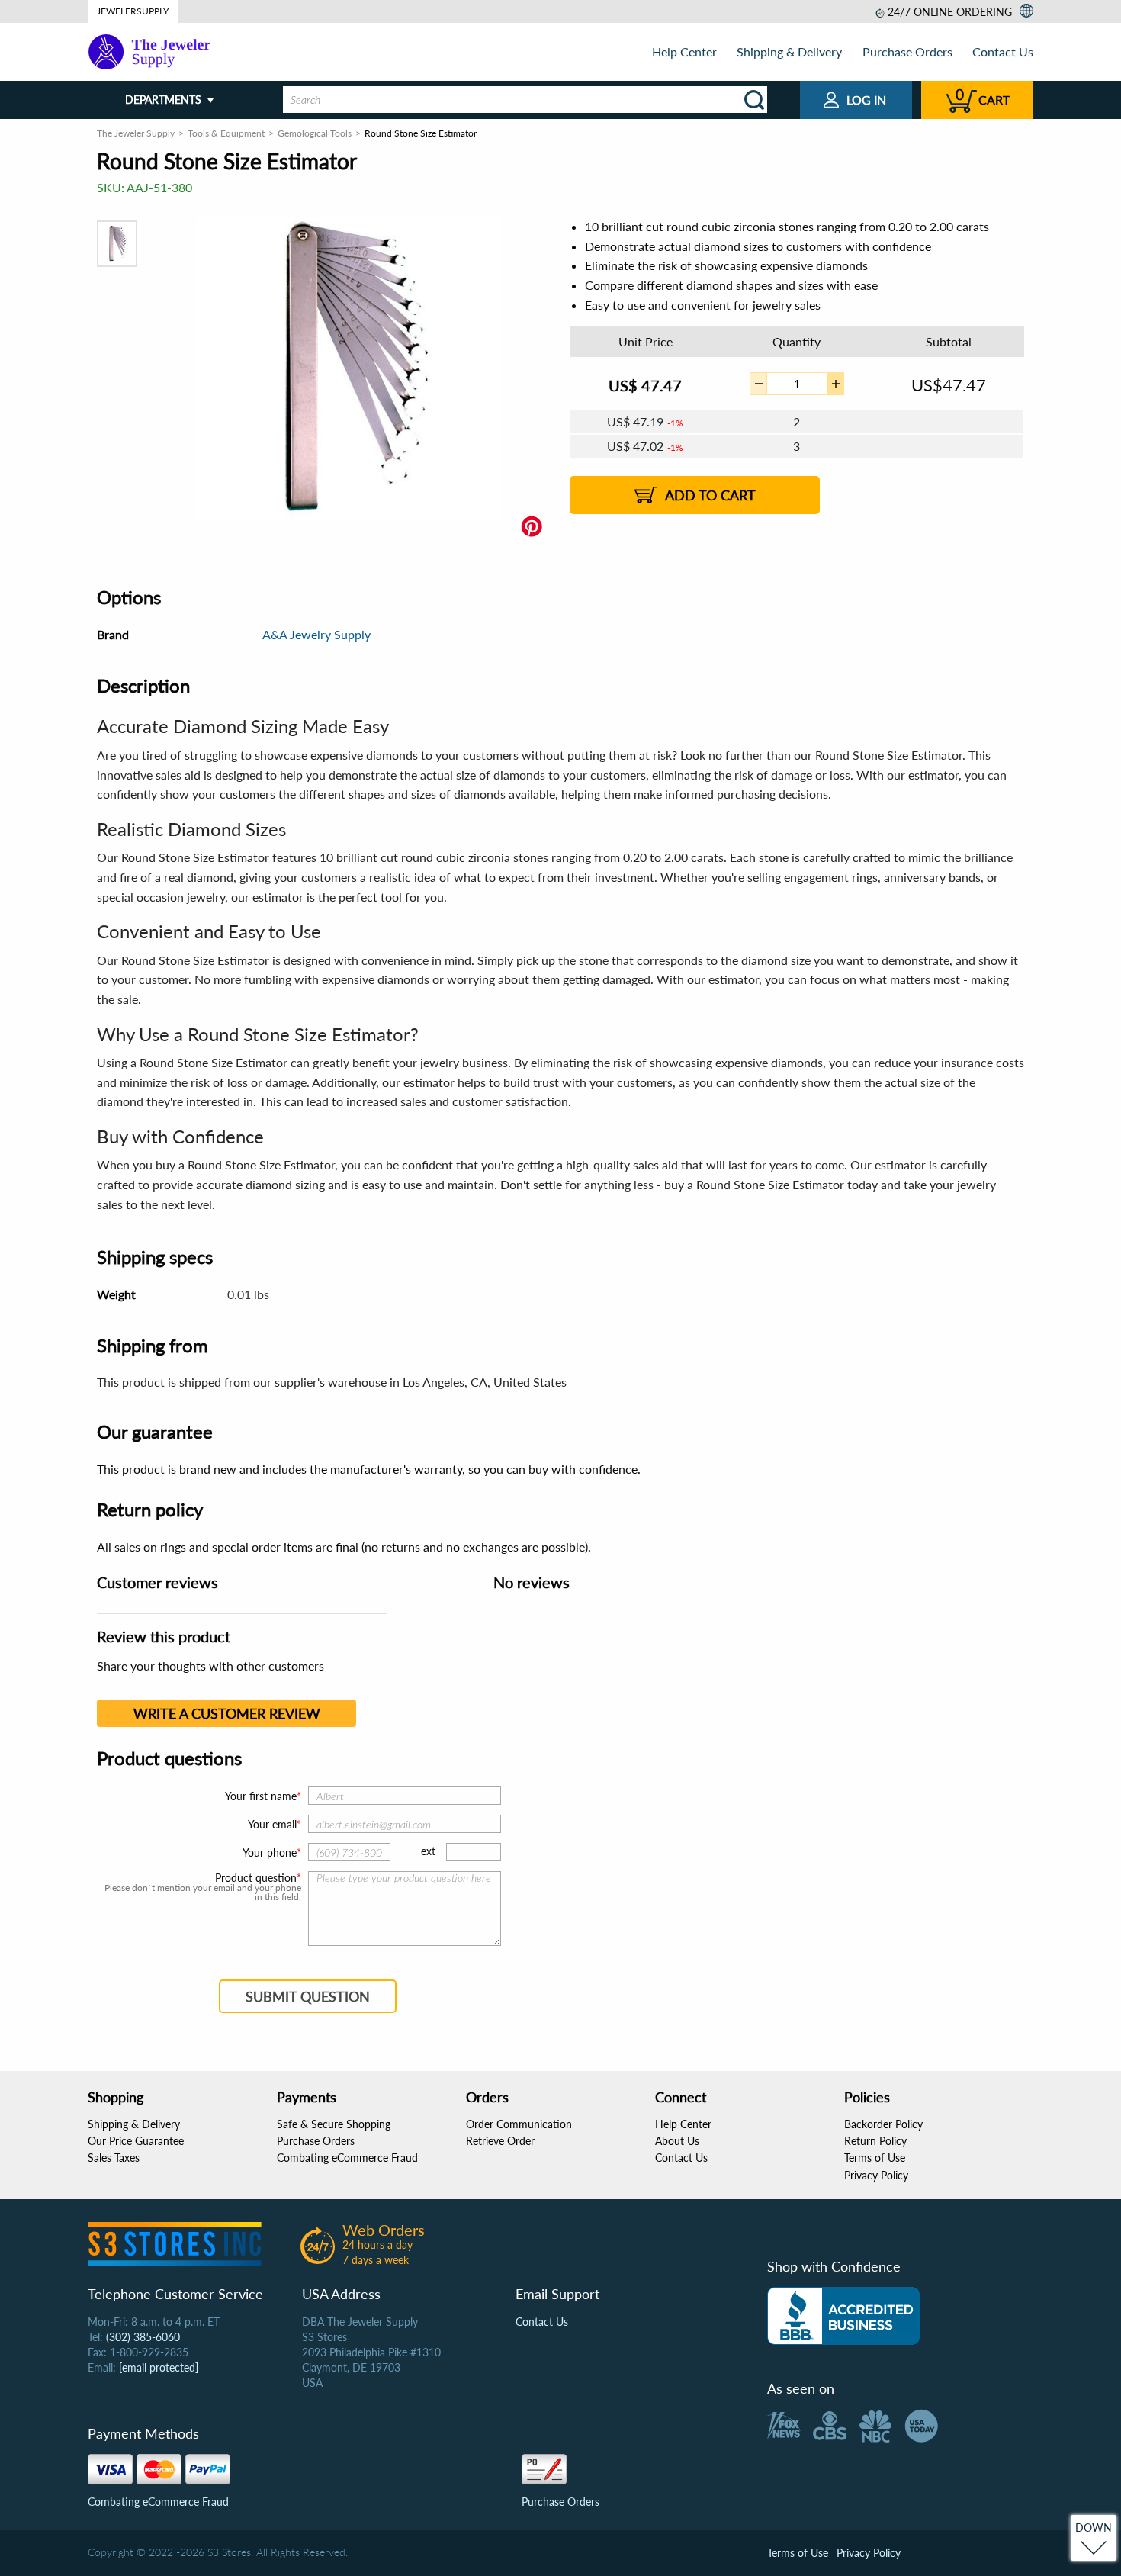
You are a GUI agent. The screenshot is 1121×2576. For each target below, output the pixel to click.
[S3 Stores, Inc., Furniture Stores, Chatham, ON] (843, 2316)
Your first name (261, 1796)
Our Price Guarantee (136, 2141)
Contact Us (1003, 51)
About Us (677, 2141)
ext (428, 1851)
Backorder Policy (883, 2124)
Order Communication (519, 2124)
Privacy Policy (876, 2175)
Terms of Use (875, 2158)
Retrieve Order (500, 2141)
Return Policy (875, 2141)
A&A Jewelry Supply (316, 634)
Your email (272, 1824)
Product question (256, 1878)
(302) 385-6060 (143, 2337)
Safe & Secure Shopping (334, 2124)
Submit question (308, 1996)
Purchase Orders (907, 51)
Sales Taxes (114, 2158)
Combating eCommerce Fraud (347, 2158)
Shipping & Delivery (789, 51)
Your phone (270, 1852)
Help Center (684, 51)
